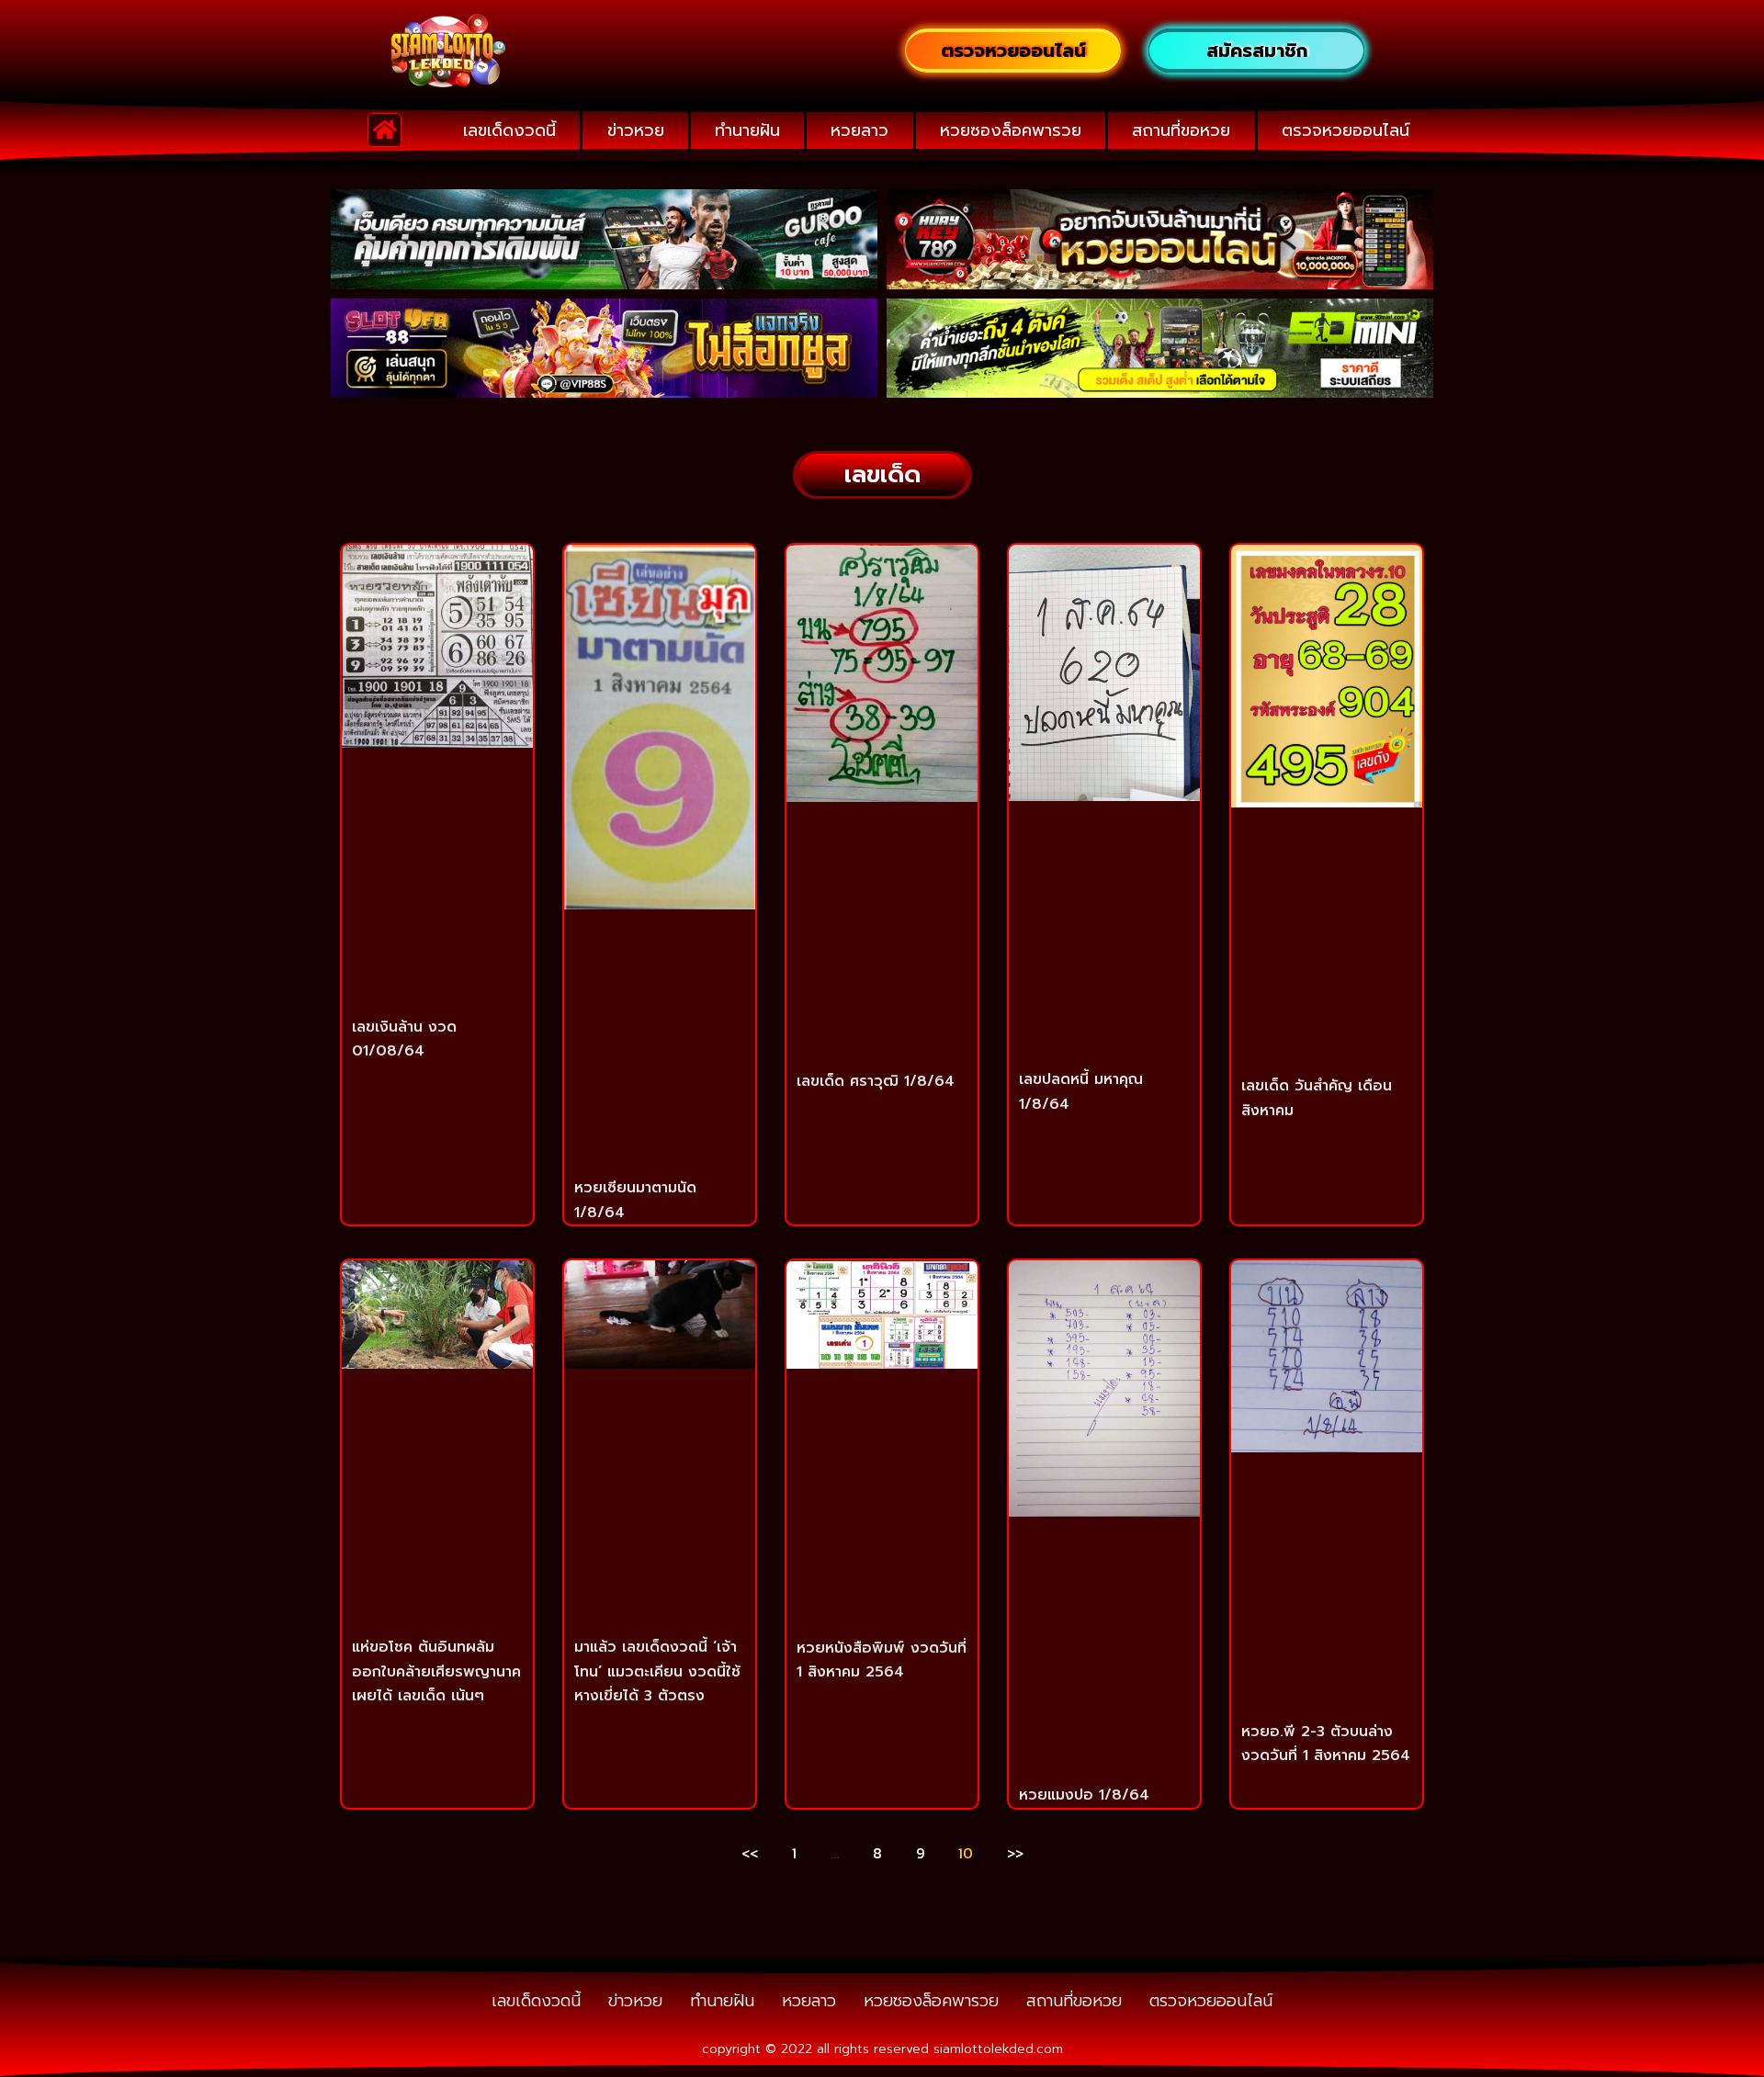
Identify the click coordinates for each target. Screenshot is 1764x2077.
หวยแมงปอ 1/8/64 (1084, 1795)
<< (750, 1853)
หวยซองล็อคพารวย (1011, 130)
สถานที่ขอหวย (1181, 130)
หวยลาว (859, 130)
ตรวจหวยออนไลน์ (1346, 130)
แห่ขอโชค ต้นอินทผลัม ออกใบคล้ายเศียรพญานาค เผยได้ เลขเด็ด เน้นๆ (436, 1671)
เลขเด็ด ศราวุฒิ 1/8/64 (876, 1081)
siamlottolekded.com (998, 2049)
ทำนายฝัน (747, 130)
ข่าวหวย (636, 130)
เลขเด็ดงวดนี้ (509, 130)
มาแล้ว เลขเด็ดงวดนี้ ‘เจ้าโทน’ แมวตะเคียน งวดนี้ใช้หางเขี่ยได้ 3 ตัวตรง (657, 1671)
